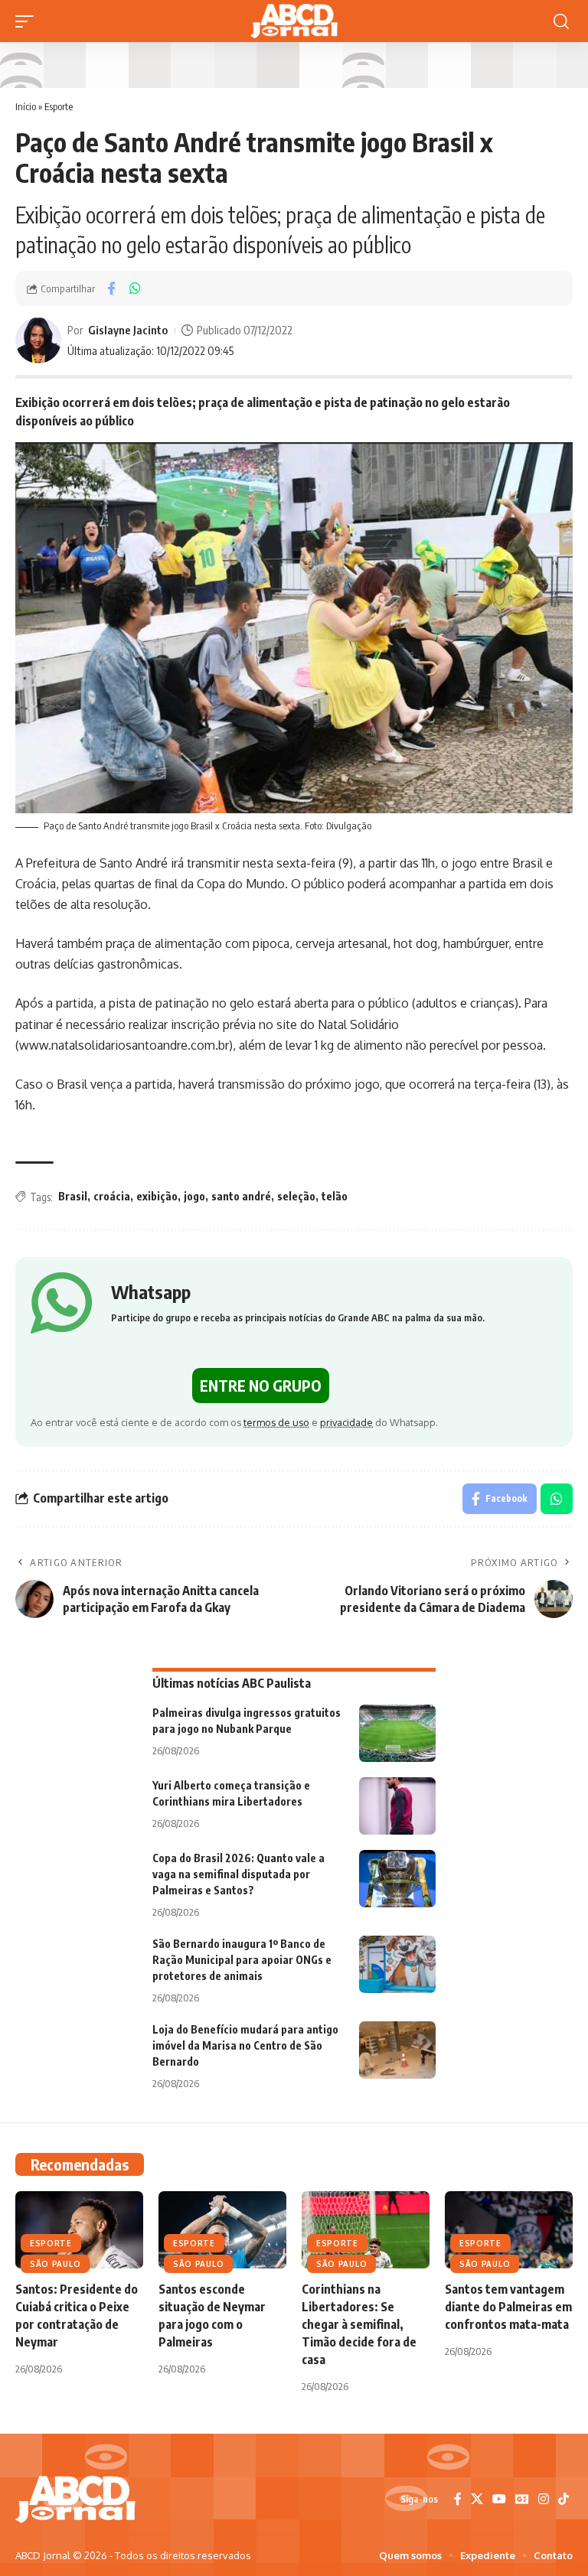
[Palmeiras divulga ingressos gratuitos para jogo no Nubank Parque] (397, 1733)
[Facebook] (458, 2499)
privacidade (346, 1422)
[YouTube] (499, 2499)
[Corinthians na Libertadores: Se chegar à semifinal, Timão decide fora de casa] (366, 2229)
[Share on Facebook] (111, 288)
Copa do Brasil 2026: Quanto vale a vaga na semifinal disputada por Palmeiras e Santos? (238, 1874)
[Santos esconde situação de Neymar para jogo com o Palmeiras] (222, 2229)
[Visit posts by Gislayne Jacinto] (38, 340)
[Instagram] (544, 2499)
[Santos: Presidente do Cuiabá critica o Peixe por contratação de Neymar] (79, 2229)
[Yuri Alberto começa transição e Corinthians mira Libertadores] (397, 1806)
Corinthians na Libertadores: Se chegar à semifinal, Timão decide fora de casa (359, 2325)
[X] (477, 2499)
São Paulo (55, 2264)
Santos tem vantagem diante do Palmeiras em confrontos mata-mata (508, 2307)
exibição (157, 1196)
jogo (194, 1196)
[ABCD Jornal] (294, 21)
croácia (112, 1196)
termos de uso (276, 1422)
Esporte (59, 106)
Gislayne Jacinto (128, 330)
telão (335, 1196)
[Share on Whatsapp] (135, 288)
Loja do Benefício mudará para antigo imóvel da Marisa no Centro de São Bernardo (245, 2045)
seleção (296, 1196)
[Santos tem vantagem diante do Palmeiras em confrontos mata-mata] (509, 2229)
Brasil (73, 1196)
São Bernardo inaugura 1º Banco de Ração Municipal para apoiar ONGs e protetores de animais (242, 1960)
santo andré (241, 1196)
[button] (28, 21)
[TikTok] (563, 2499)
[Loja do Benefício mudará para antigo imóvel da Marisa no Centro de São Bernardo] (397, 2050)
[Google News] (522, 2499)
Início (26, 106)
